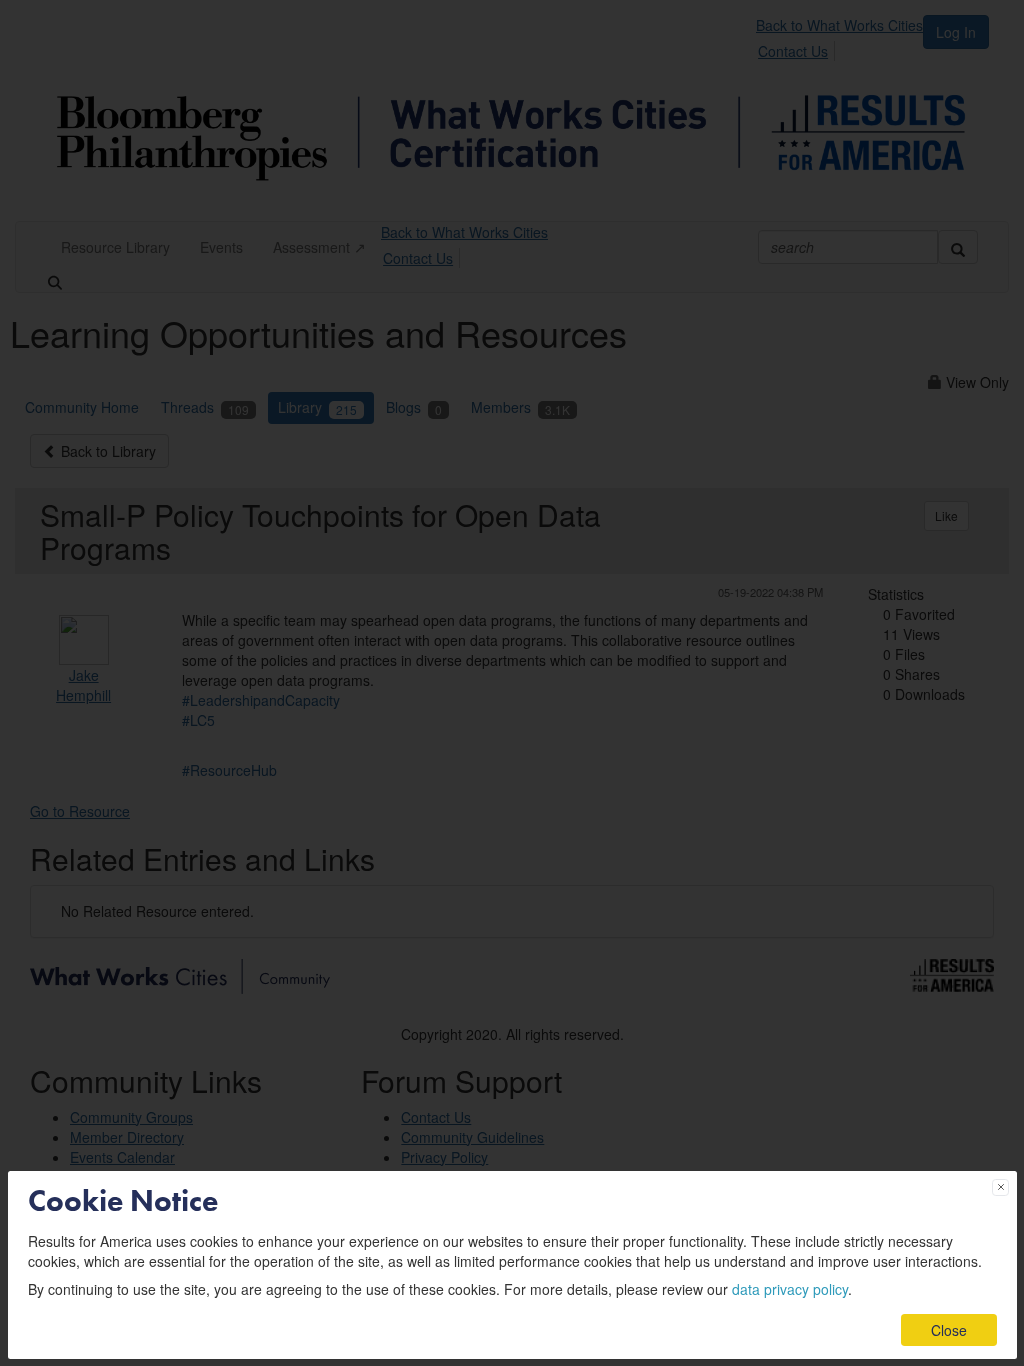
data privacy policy (790, 1289)
